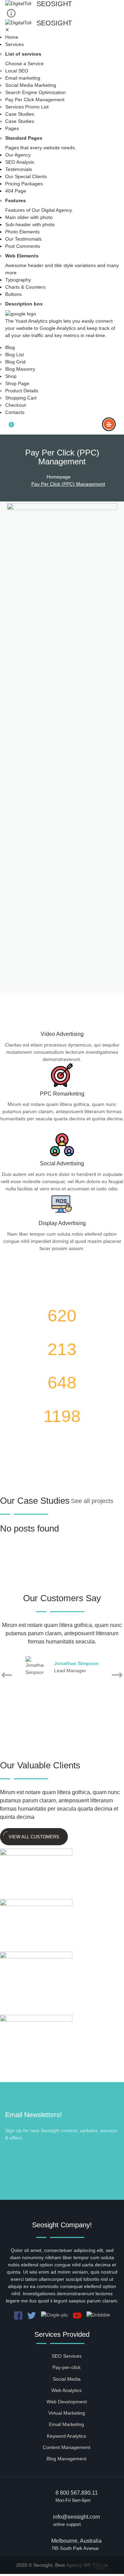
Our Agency (18, 155)
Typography (18, 280)
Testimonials (19, 169)
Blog (10, 347)
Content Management (66, 2447)
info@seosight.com (76, 2517)
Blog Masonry (20, 369)
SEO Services (67, 2356)
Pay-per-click (66, 2367)
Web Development (67, 2402)
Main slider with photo (29, 217)
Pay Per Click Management (35, 100)
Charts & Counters (25, 287)
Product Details (22, 391)
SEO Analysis (20, 162)
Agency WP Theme (87, 2565)
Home (12, 37)
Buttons (13, 294)
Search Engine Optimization (35, 92)
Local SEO (17, 71)
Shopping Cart (21, 398)
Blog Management (66, 2459)
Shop (11, 376)
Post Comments (23, 246)
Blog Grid (15, 362)
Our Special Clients (26, 176)
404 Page (16, 191)
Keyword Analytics (66, 2436)
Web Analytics (66, 2390)
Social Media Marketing (31, 85)
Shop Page (17, 383)
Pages (12, 128)
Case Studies (20, 114)
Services (14, 44)
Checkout (15, 405)
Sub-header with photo (30, 224)
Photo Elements (22, 232)
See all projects (92, 1501)
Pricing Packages (24, 184)
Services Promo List (27, 107)
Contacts (15, 412)
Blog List (14, 355)
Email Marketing (66, 2424)
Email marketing (23, 78)
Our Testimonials (23, 239)
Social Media (67, 2379)
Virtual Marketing (67, 2413)
